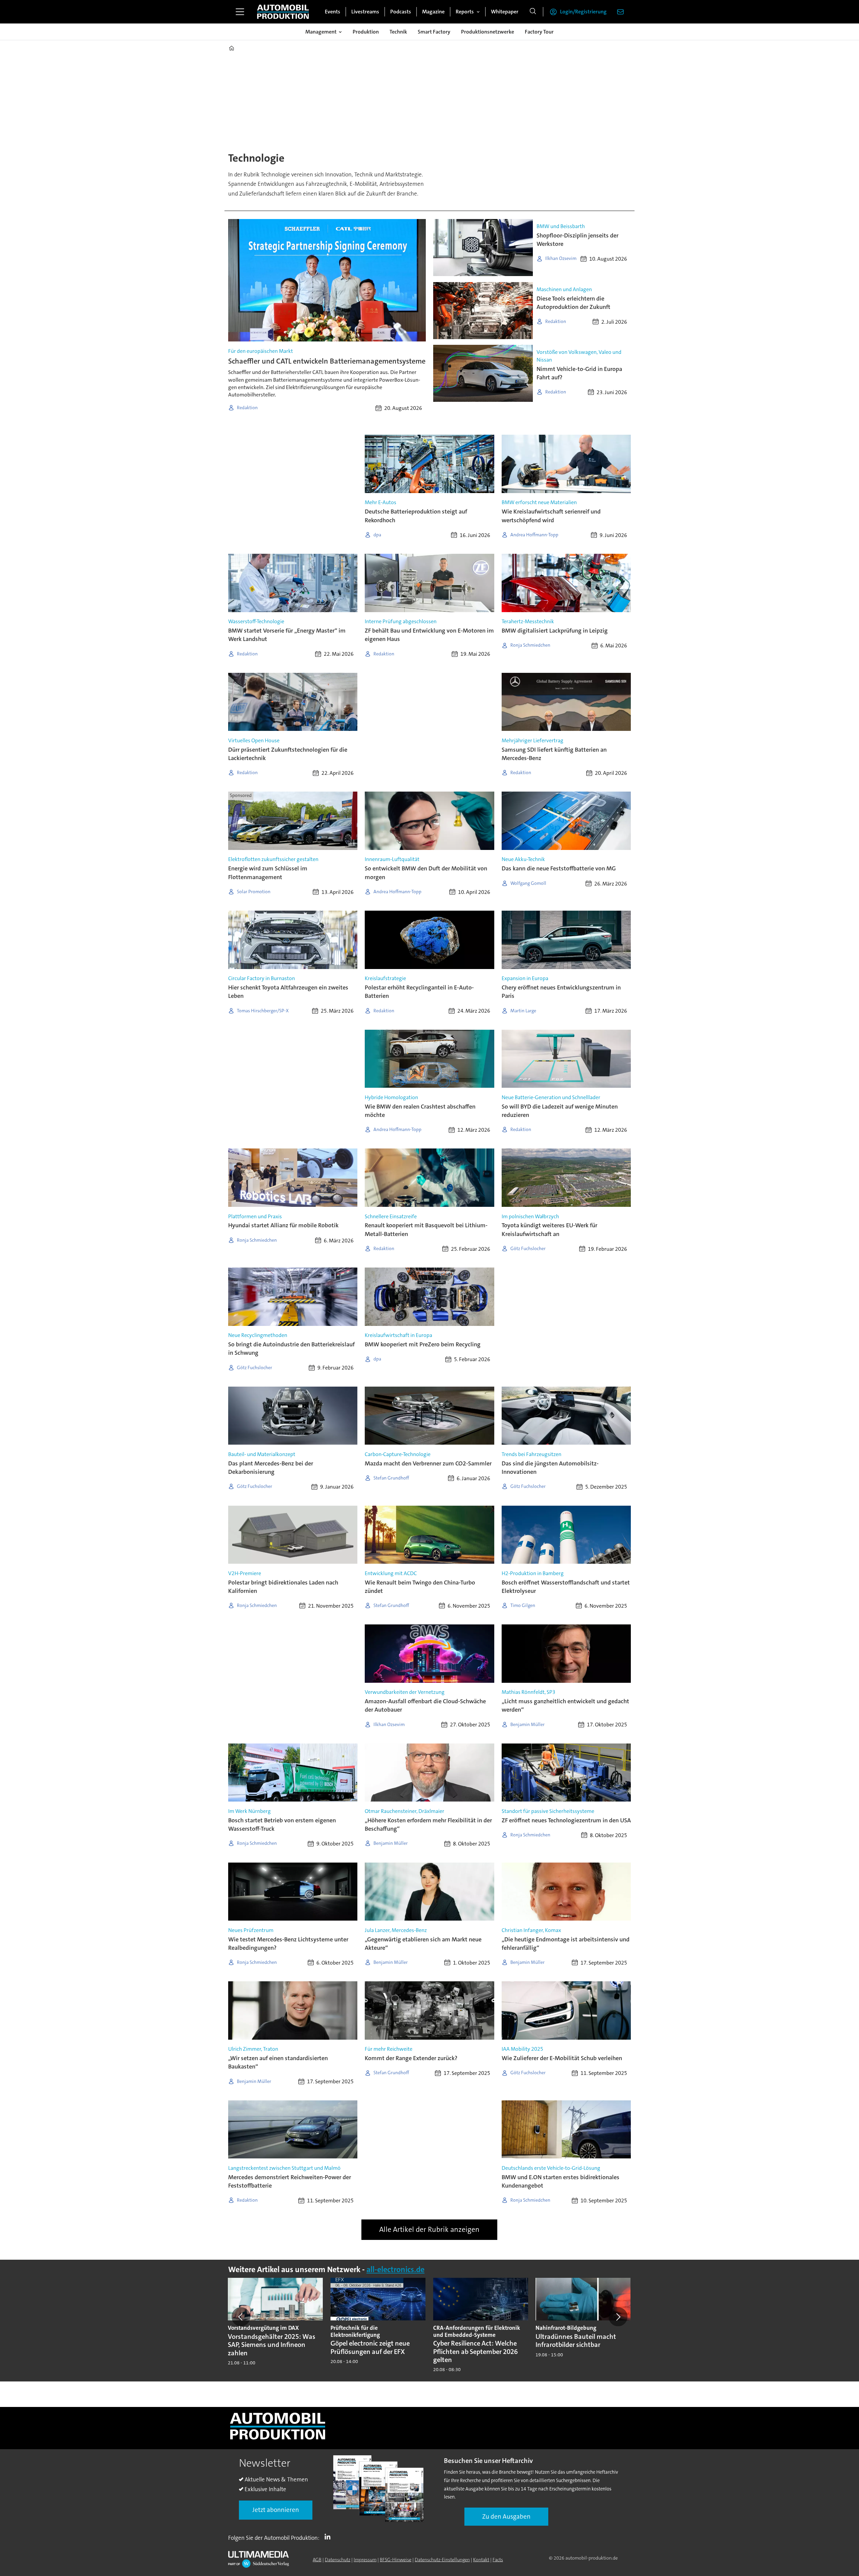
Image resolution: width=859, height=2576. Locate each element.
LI (329, 2536)
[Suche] (533, 12)
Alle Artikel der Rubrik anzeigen (429, 2229)
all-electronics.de (395, 2270)
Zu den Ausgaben (506, 2516)
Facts (498, 2560)
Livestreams (365, 12)
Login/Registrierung (583, 12)
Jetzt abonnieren (276, 2510)
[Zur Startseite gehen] (283, 12)
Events (333, 12)
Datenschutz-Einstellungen (442, 2560)
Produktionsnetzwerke (488, 32)
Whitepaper (505, 12)
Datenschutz (338, 2560)
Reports (465, 12)
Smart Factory (434, 32)
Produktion (366, 32)
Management (321, 32)
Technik (398, 32)
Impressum (365, 2560)
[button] (241, 2317)
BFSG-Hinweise (396, 2560)
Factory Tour (539, 32)
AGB (317, 2560)
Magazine (433, 12)
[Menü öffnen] (240, 12)
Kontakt (481, 2560)
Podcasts (401, 12)
